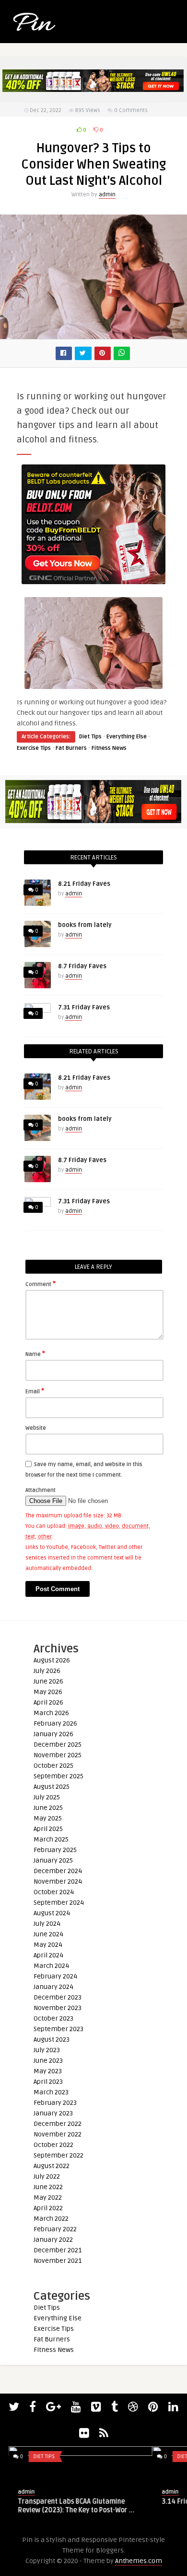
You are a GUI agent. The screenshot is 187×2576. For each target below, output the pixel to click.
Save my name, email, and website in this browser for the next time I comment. (84, 1470)
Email (35, 1391)
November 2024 (58, 1881)
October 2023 (53, 2018)
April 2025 (48, 1829)
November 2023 (58, 2008)
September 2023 (58, 2029)
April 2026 (48, 1702)
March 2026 (51, 1713)
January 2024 (53, 1987)
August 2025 (52, 1787)
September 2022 (58, 2155)
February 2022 (55, 2229)
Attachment (41, 1490)
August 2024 (52, 1913)
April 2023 (48, 2082)
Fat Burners (71, 748)
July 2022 (47, 2176)
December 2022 (58, 2124)
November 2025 (58, 1755)
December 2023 (58, 1997)
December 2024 (58, 1871)
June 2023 (48, 2061)
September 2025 (58, 1776)
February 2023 (55, 2103)
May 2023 (48, 2071)
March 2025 (51, 1839)
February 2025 (55, 1850)
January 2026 (53, 1734)
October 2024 (54, 1892)
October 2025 (53, 1766)
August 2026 (52, 1660)
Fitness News (109, 748)
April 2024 (48, 1955)
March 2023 (51, 2092)
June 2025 (48, 1808)
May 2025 (48, 1818)
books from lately (85, 925)
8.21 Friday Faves (84, 884)
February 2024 (55, 1976)
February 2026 (55, 1723)
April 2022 (48, 2208)
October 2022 (53, 2145)
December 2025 (58, 1745)
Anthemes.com (139, 2561)
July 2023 (47, 2050)
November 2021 (58, 2261)
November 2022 (58, 2134)
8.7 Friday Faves (82, 966)
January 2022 (53, 2240)
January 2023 (53, 2113)
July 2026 (47, 1671)
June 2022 (48, 2187)
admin (107, 195)
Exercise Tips (34, 748)
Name (35, 1354)
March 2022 (51, 2219)
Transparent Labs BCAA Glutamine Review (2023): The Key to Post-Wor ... (68, 2506)
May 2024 (48, 1945)
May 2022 (48, 2198)
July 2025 (47, 1797)
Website (36, 1428)
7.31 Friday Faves (84, 1007)
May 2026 (48, 1692)
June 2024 (48, 1934)
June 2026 (48, 1681)
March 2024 (51, 1966)
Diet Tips (90, 737)
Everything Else (127, 737)
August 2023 (52, 2039)
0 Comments (131, 110)
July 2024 (47, 1924)
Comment (41, 1284)
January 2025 (53, 1860)
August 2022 (52, 2166)
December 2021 (58, 2250)
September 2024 (59, 1903)
